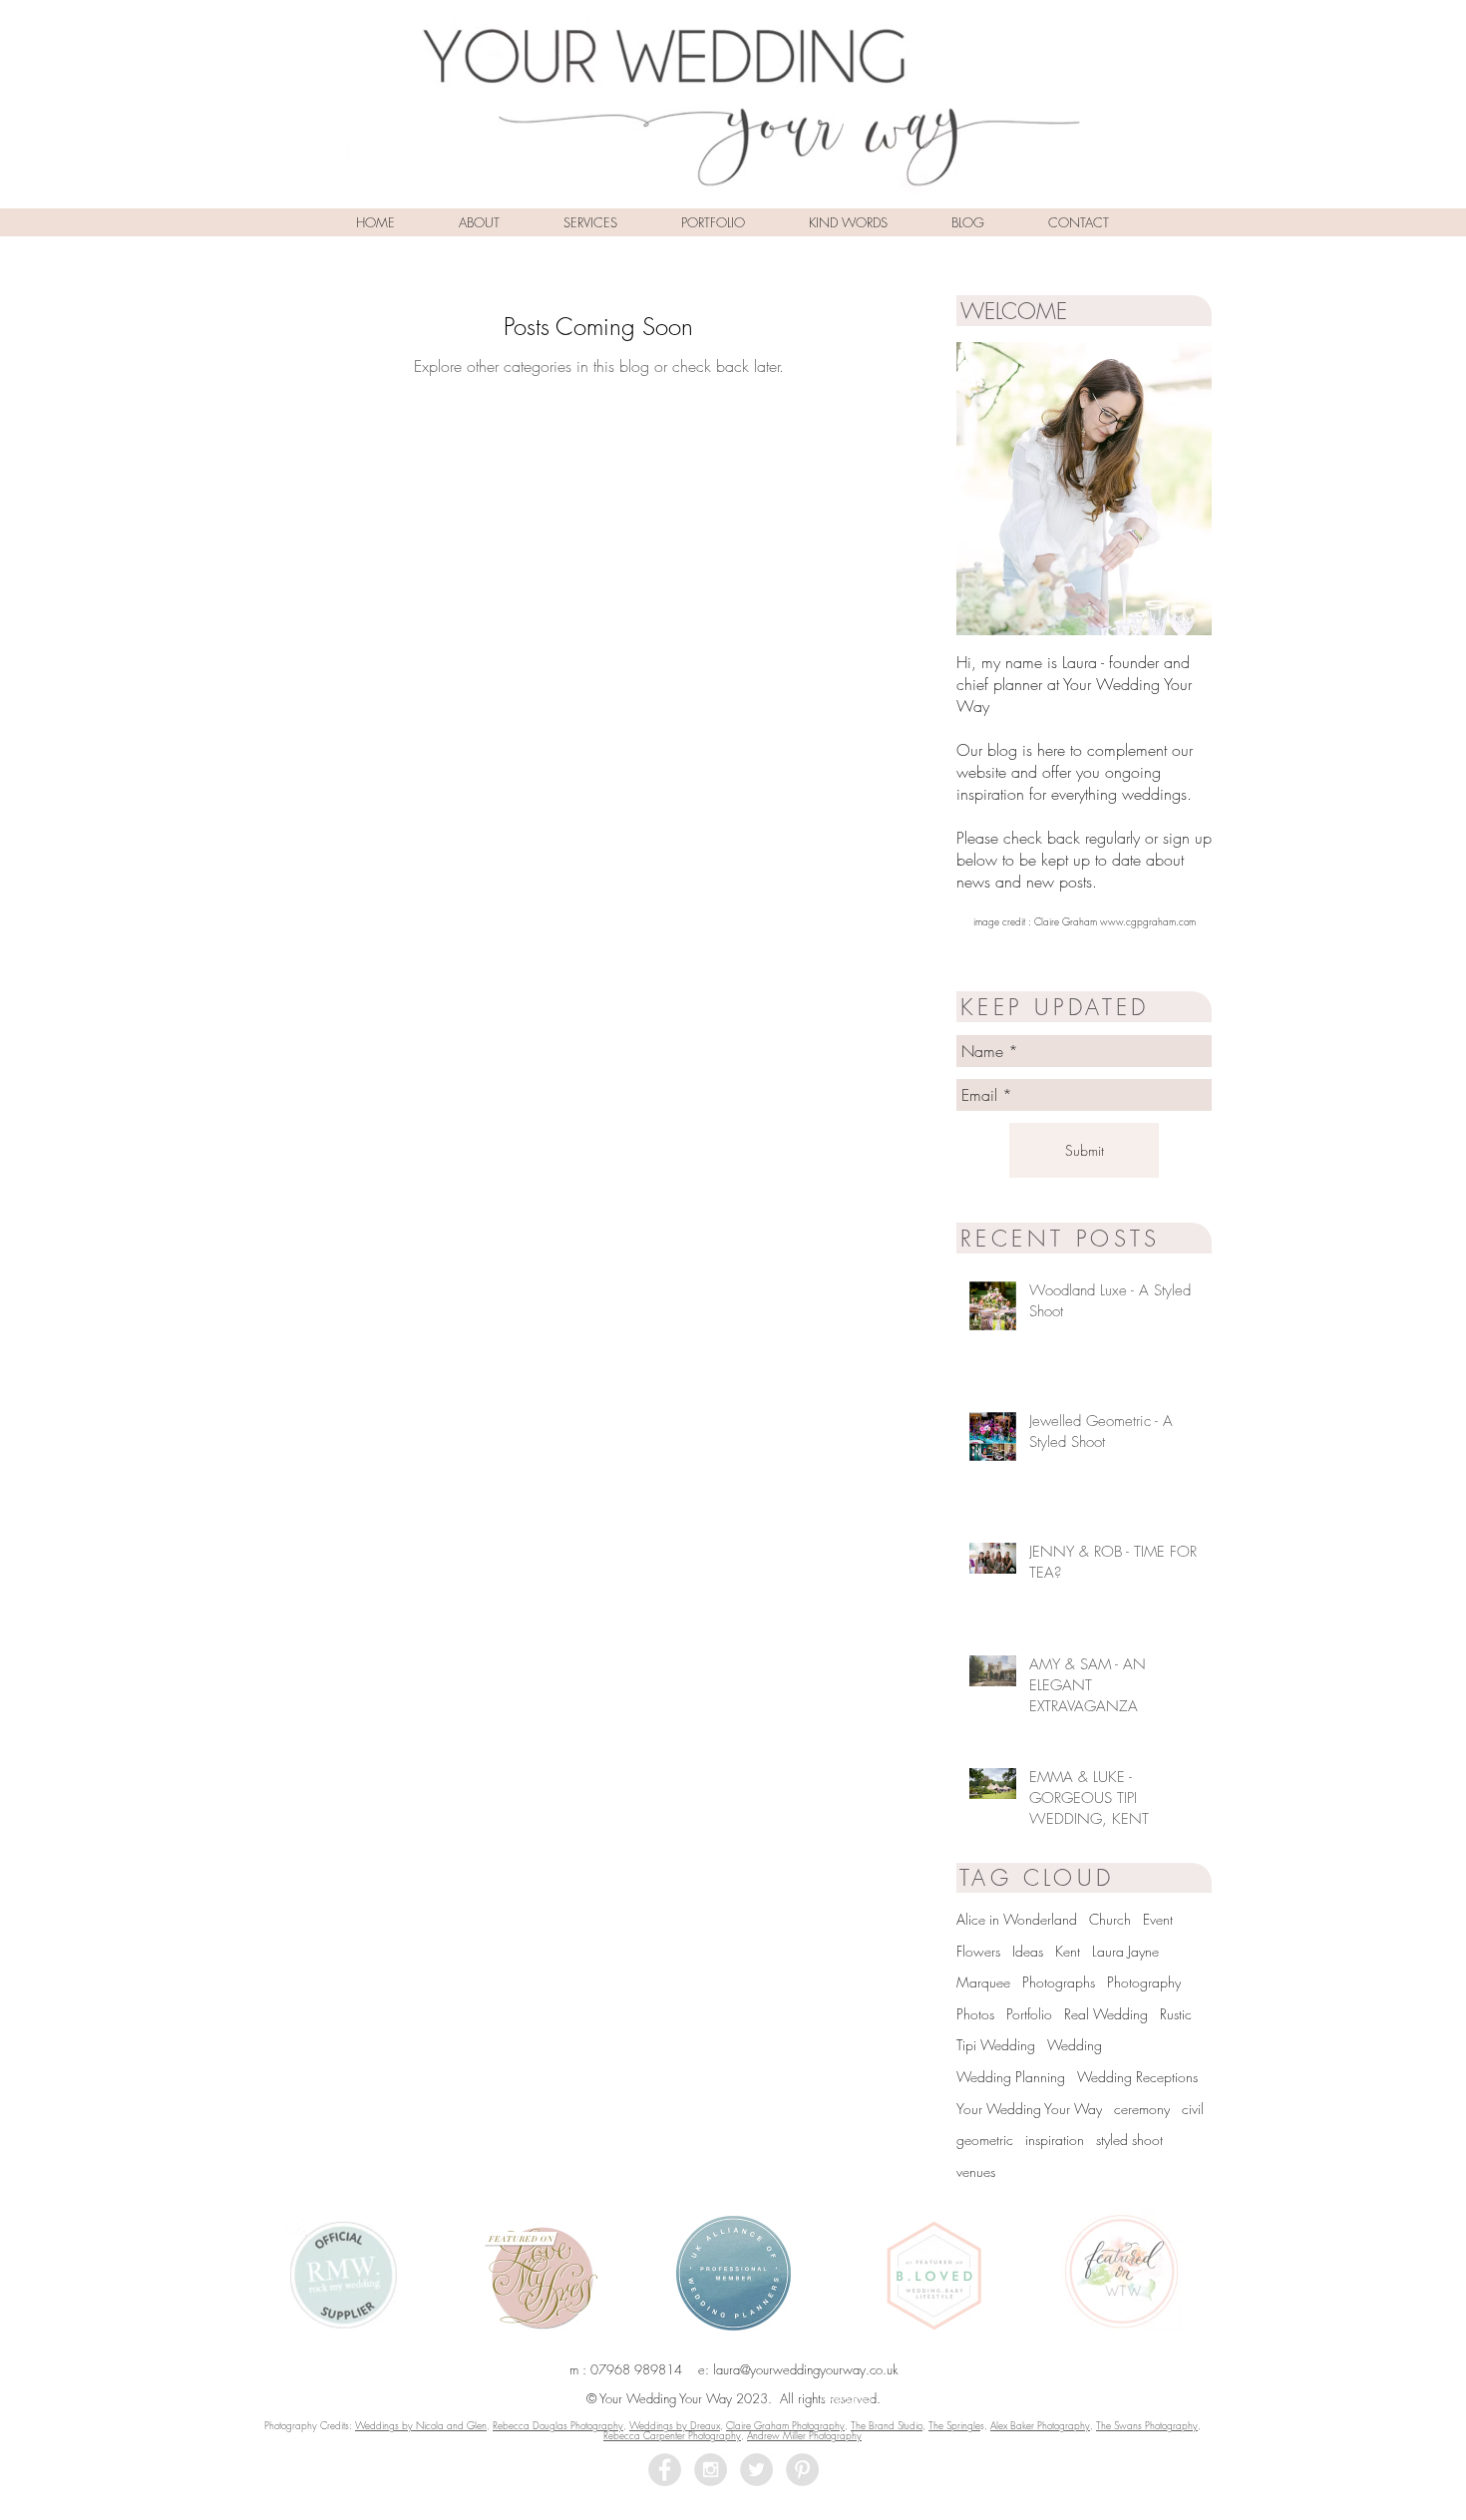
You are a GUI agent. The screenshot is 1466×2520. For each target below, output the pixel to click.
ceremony (1142, 2109)
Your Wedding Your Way (1029, 2109)
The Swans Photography (1147, 2425)
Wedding (1075, 2045)
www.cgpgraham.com (1148, 921)
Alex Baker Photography (1040, 2425)
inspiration (1055, 2140)
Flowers (978, 1951)
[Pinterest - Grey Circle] (802, 2470)
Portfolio (1029, 2014)
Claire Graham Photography (785, 2425)
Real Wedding (1106, 2014)
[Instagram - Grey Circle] (711, 2470)
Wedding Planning (1011, 2077)
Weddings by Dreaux (675, 2425)
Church (1110, 1919)
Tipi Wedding (996, 2045)
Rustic (1176, 2014)
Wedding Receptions (1137, 2077)
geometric (985, 2140)
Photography (1144, 1982)
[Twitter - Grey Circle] (756, 2470)
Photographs (1059, 1982)
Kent (1068, 1951)
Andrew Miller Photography (804, 2435)
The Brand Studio (887, 2425)
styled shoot (1129, 2140)
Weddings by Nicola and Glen (421, 2425)
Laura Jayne (1125, 1951)
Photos (975, 2014)
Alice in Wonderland (1017, 1919)
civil (1193, 2109)
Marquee (983, 1982)
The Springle (954, 2425)
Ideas (1028, 1951)
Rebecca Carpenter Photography (672, 2435)
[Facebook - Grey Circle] (665, 2470)
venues (976, 2171)
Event (1158, 1919)
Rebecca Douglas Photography (558, 2425)
